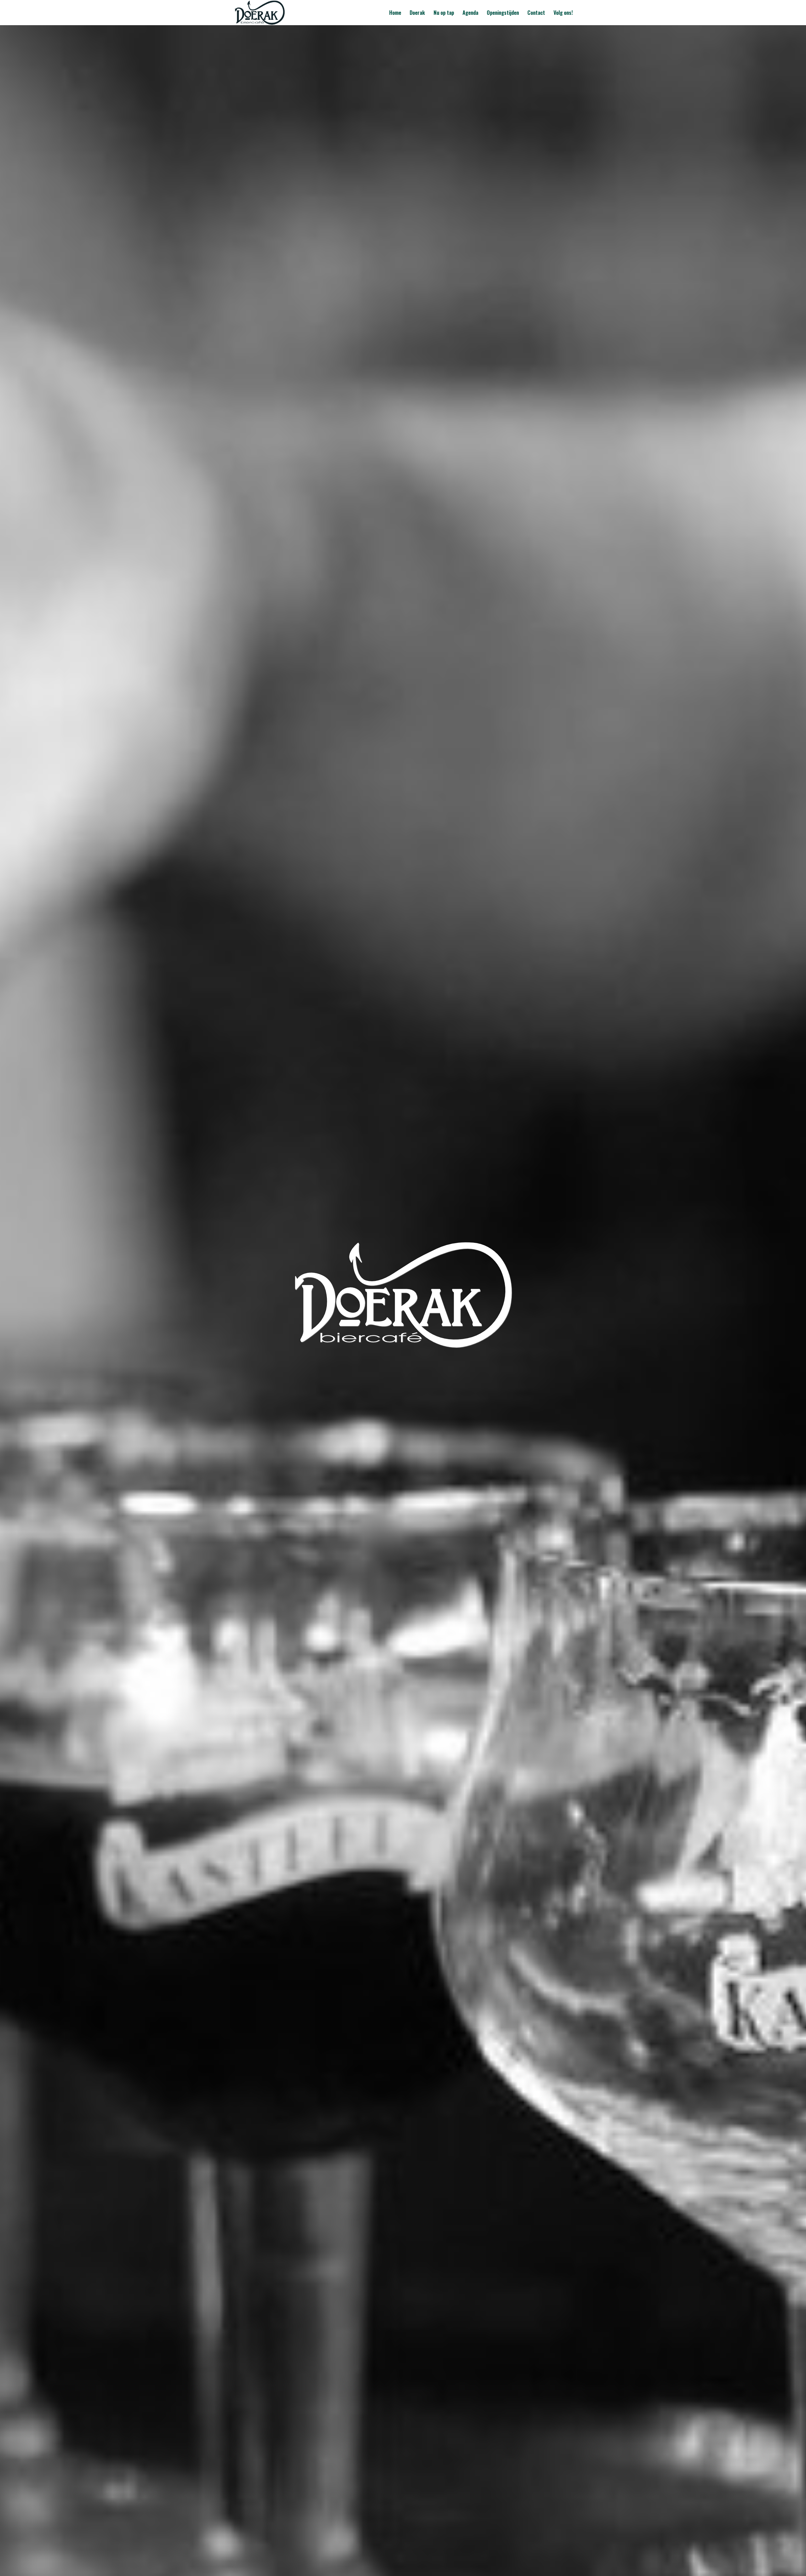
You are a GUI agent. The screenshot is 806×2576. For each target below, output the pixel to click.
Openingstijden (503, 13)
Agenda (470, 13)
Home (395, 13)
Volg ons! (563, 13)
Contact (536, 13)
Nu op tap (444, 13)
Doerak (417, 13)
